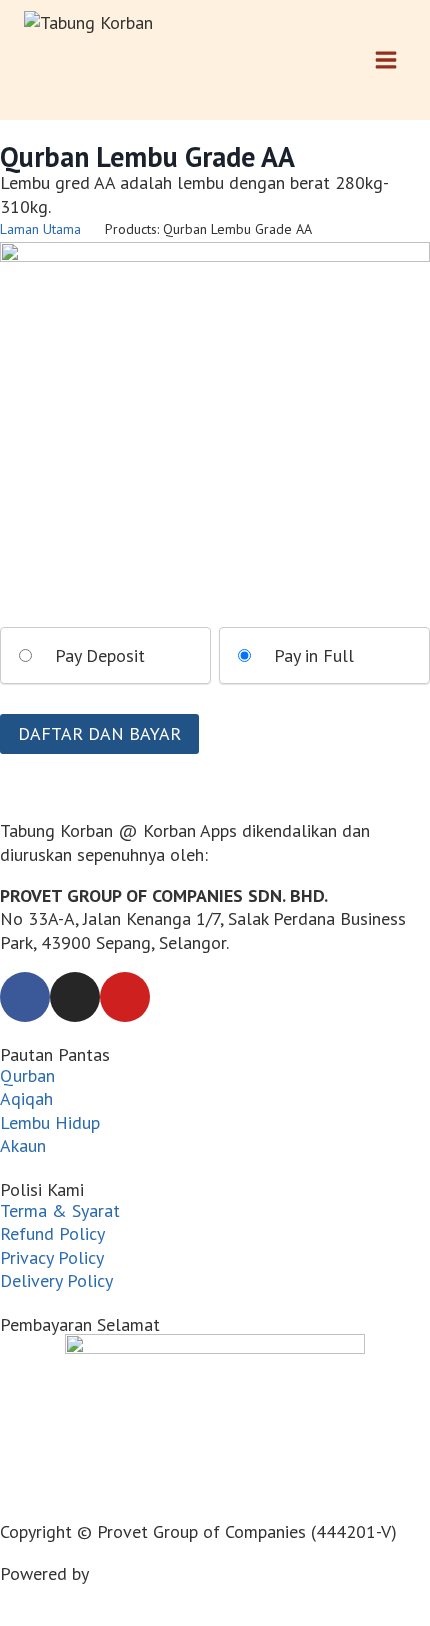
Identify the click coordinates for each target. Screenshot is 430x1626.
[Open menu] (385, 59)
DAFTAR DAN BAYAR (99, 733)
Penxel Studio (146, 1573)
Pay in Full (314, 655)
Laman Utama (40, 229)
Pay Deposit (100, 655)
